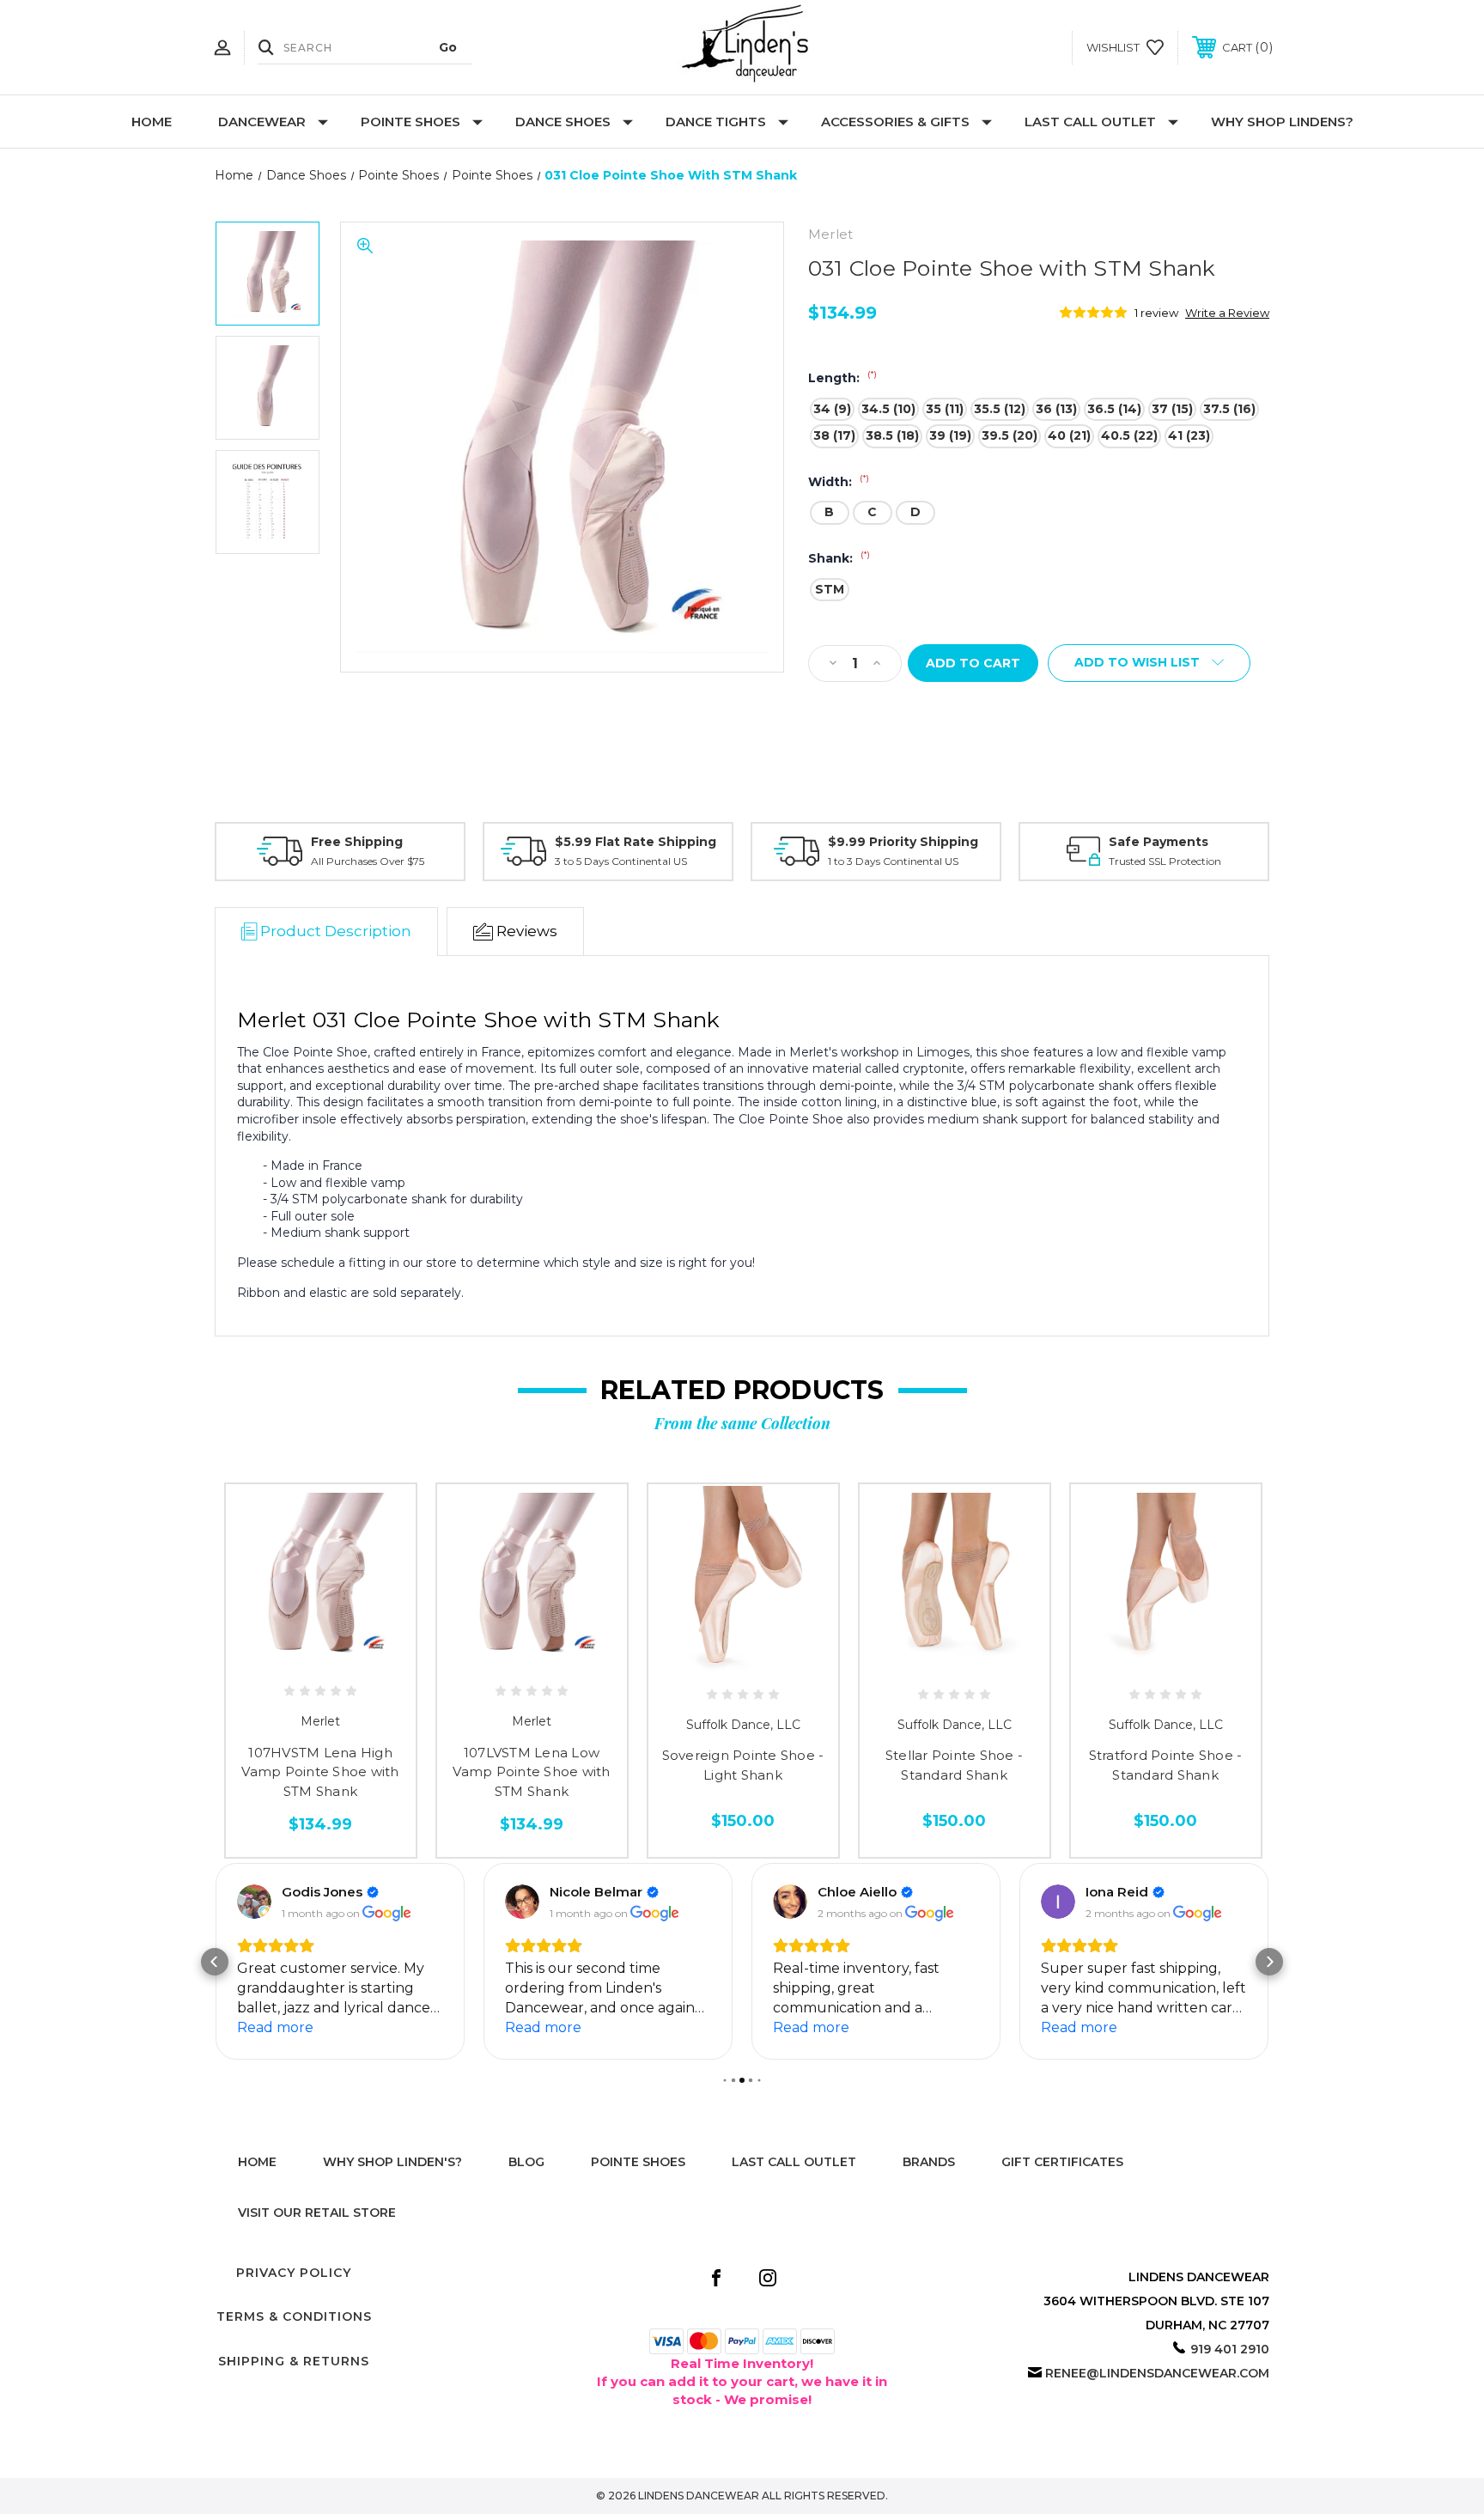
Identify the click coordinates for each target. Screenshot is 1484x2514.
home (257, 2162)
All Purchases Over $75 (368, 861)
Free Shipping (357, 842)
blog (526, 2162)
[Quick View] (282, 1659)
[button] (215, 1962)
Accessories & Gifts (895, 122)
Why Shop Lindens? (1282, 122)
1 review (1156, 313)
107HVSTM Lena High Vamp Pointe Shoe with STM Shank (320, 1772)
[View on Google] (254, 1902)
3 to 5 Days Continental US (621, 861)
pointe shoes (638, 2162)
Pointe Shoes (411, 122)
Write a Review (1227, 313)
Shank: (839, 558)
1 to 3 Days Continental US (893, 861)
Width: (839, 482)
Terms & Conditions (294, 2316)
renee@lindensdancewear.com (1157, 2373)
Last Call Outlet (1090, 122)
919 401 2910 (1230, 2349)
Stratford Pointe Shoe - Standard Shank (1166, 1765)
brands (929, 2162)
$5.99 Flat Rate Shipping (636, 842)
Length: (842, 378)
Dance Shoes (563, 122)
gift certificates (1062, 2162)
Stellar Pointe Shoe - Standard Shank (954, 1765)
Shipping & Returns (294, 2361)
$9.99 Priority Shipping (903, 842)
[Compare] (359, 1659)
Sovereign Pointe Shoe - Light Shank (743, 1765)
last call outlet (794, 2162)
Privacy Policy (294, 2273)
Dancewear (262, 122)
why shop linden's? (392, 2162)
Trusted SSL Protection (1165, 861)
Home (152, 122)
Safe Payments (1159, 842)
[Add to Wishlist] (320, 1659)
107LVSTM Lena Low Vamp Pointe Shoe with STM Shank (531, 1772)
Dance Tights (716, 122)
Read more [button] (275, 2027)
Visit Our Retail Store (317, 2213)
